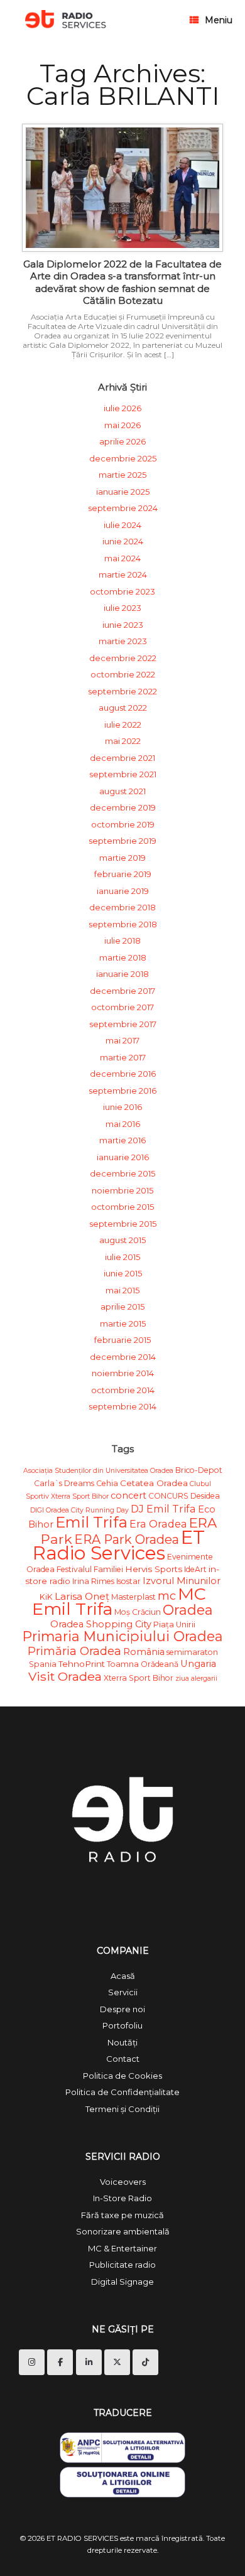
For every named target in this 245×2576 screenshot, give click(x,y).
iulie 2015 (122, 1257)
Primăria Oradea (74, 1651)
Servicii (123, 1992)
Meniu (219, 20)
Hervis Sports (154, 1569)
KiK (46, 1597)
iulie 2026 (122, 408)
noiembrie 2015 (122, 1190)
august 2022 (123, 708)
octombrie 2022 (123, 674)
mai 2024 (122, 558)
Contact (123, 2059)
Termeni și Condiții (122, 2109)
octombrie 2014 (123, 1390)
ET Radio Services (119, 1545)
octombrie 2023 (122, 591)
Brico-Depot (199, 1470)
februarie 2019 (123, 874)
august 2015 (122, 1240)
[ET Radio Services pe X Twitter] (117, 2362)
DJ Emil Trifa (163, 1509)
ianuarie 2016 (123, 1157)
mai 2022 (123, 741)
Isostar (128, 1581)
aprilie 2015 (122, 1307)
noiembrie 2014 (123, 1373)
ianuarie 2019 (123, 891)
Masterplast (133, 1597)
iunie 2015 (123, 1273)
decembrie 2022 (123, 658)
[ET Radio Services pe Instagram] (32, 2362)
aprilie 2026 (122, 441)
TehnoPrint (82, 1664)
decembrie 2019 (123, 807)
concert (128, 1495)
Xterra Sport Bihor (139, 1678)
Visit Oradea (65, 1676)
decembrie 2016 (123, 1074)
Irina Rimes (93, 1581)
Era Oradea (158, 1524)
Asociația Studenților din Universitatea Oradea (98, 1471)
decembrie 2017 (122, 991)
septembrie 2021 (123, 774)
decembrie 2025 (123, 458)
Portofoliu (122, 2025)
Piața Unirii (174, 1625)
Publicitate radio (122, 2265)
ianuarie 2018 (122, 974)
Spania (43, 1664)
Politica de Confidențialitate (122, 2092)
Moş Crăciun (138, 1612)
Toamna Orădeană (143, 1664)
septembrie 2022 (122, 691)
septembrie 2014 (122, 1406)
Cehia (107, 1483)
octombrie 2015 (122, 1207)
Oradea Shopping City (101, 1624)
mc (167, 1596)
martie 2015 (123, 1323)
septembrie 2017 (123, 1024)
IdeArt (195, 1569)
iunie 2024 (123, 541)
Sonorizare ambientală (123, 2231)
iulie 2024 (122, 525)
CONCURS (168, 1496)
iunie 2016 (122, 1107)
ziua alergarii (196, 1679)
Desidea (205, 1496)
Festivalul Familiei (90, 1569)
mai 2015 (122, 1290)
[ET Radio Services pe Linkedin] (89, 2362)
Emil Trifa (91, 1522)
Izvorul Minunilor (182, 1581)
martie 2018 (123, 957)
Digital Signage (122, 2282)
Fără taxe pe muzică (122, 2215)
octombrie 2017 (122, 1007)
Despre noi (122, 2009)
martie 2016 (122, 1140)
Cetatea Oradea (154, 1483)
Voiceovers (123, 2182)
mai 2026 (122, 425)
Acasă (123, 1976)
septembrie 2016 (122, 1091)
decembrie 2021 (122, 758)
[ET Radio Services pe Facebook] (60, 2362)
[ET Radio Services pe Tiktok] (145, 2362)
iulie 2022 (123, 725)
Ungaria (198, 1664)
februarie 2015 (122, 1340)
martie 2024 (123, 574)
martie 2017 (123, 1057)
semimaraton (192, 1652)
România (144, 1652)
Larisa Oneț (82, 1596)
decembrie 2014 (123, 1357)
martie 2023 (123, 641)
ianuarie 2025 (123, 492)
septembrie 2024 (123, 508)
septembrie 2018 (123, 924)
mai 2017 (122, 1040)
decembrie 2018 (122, 907)
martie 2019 (122, 858)
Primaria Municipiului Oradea (123, 1636)
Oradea (188, 1610)
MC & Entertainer (122, 2248)
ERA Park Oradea (127, 1539)
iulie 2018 (122, 940)
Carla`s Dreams (64, 1483)
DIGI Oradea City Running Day (79, 1510)
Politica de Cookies (122, 2076)
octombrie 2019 (123, 824)
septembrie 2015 (123, 1224)
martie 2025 (122, 475)
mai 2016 (123, 1124)
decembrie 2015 (122, 1173)
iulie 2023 (122, 608)
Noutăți (122, 2042)
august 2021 (122, 791)
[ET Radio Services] (66, 20)
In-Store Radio (122, 2198)
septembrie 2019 (122, 841)
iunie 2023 (123, 625)
